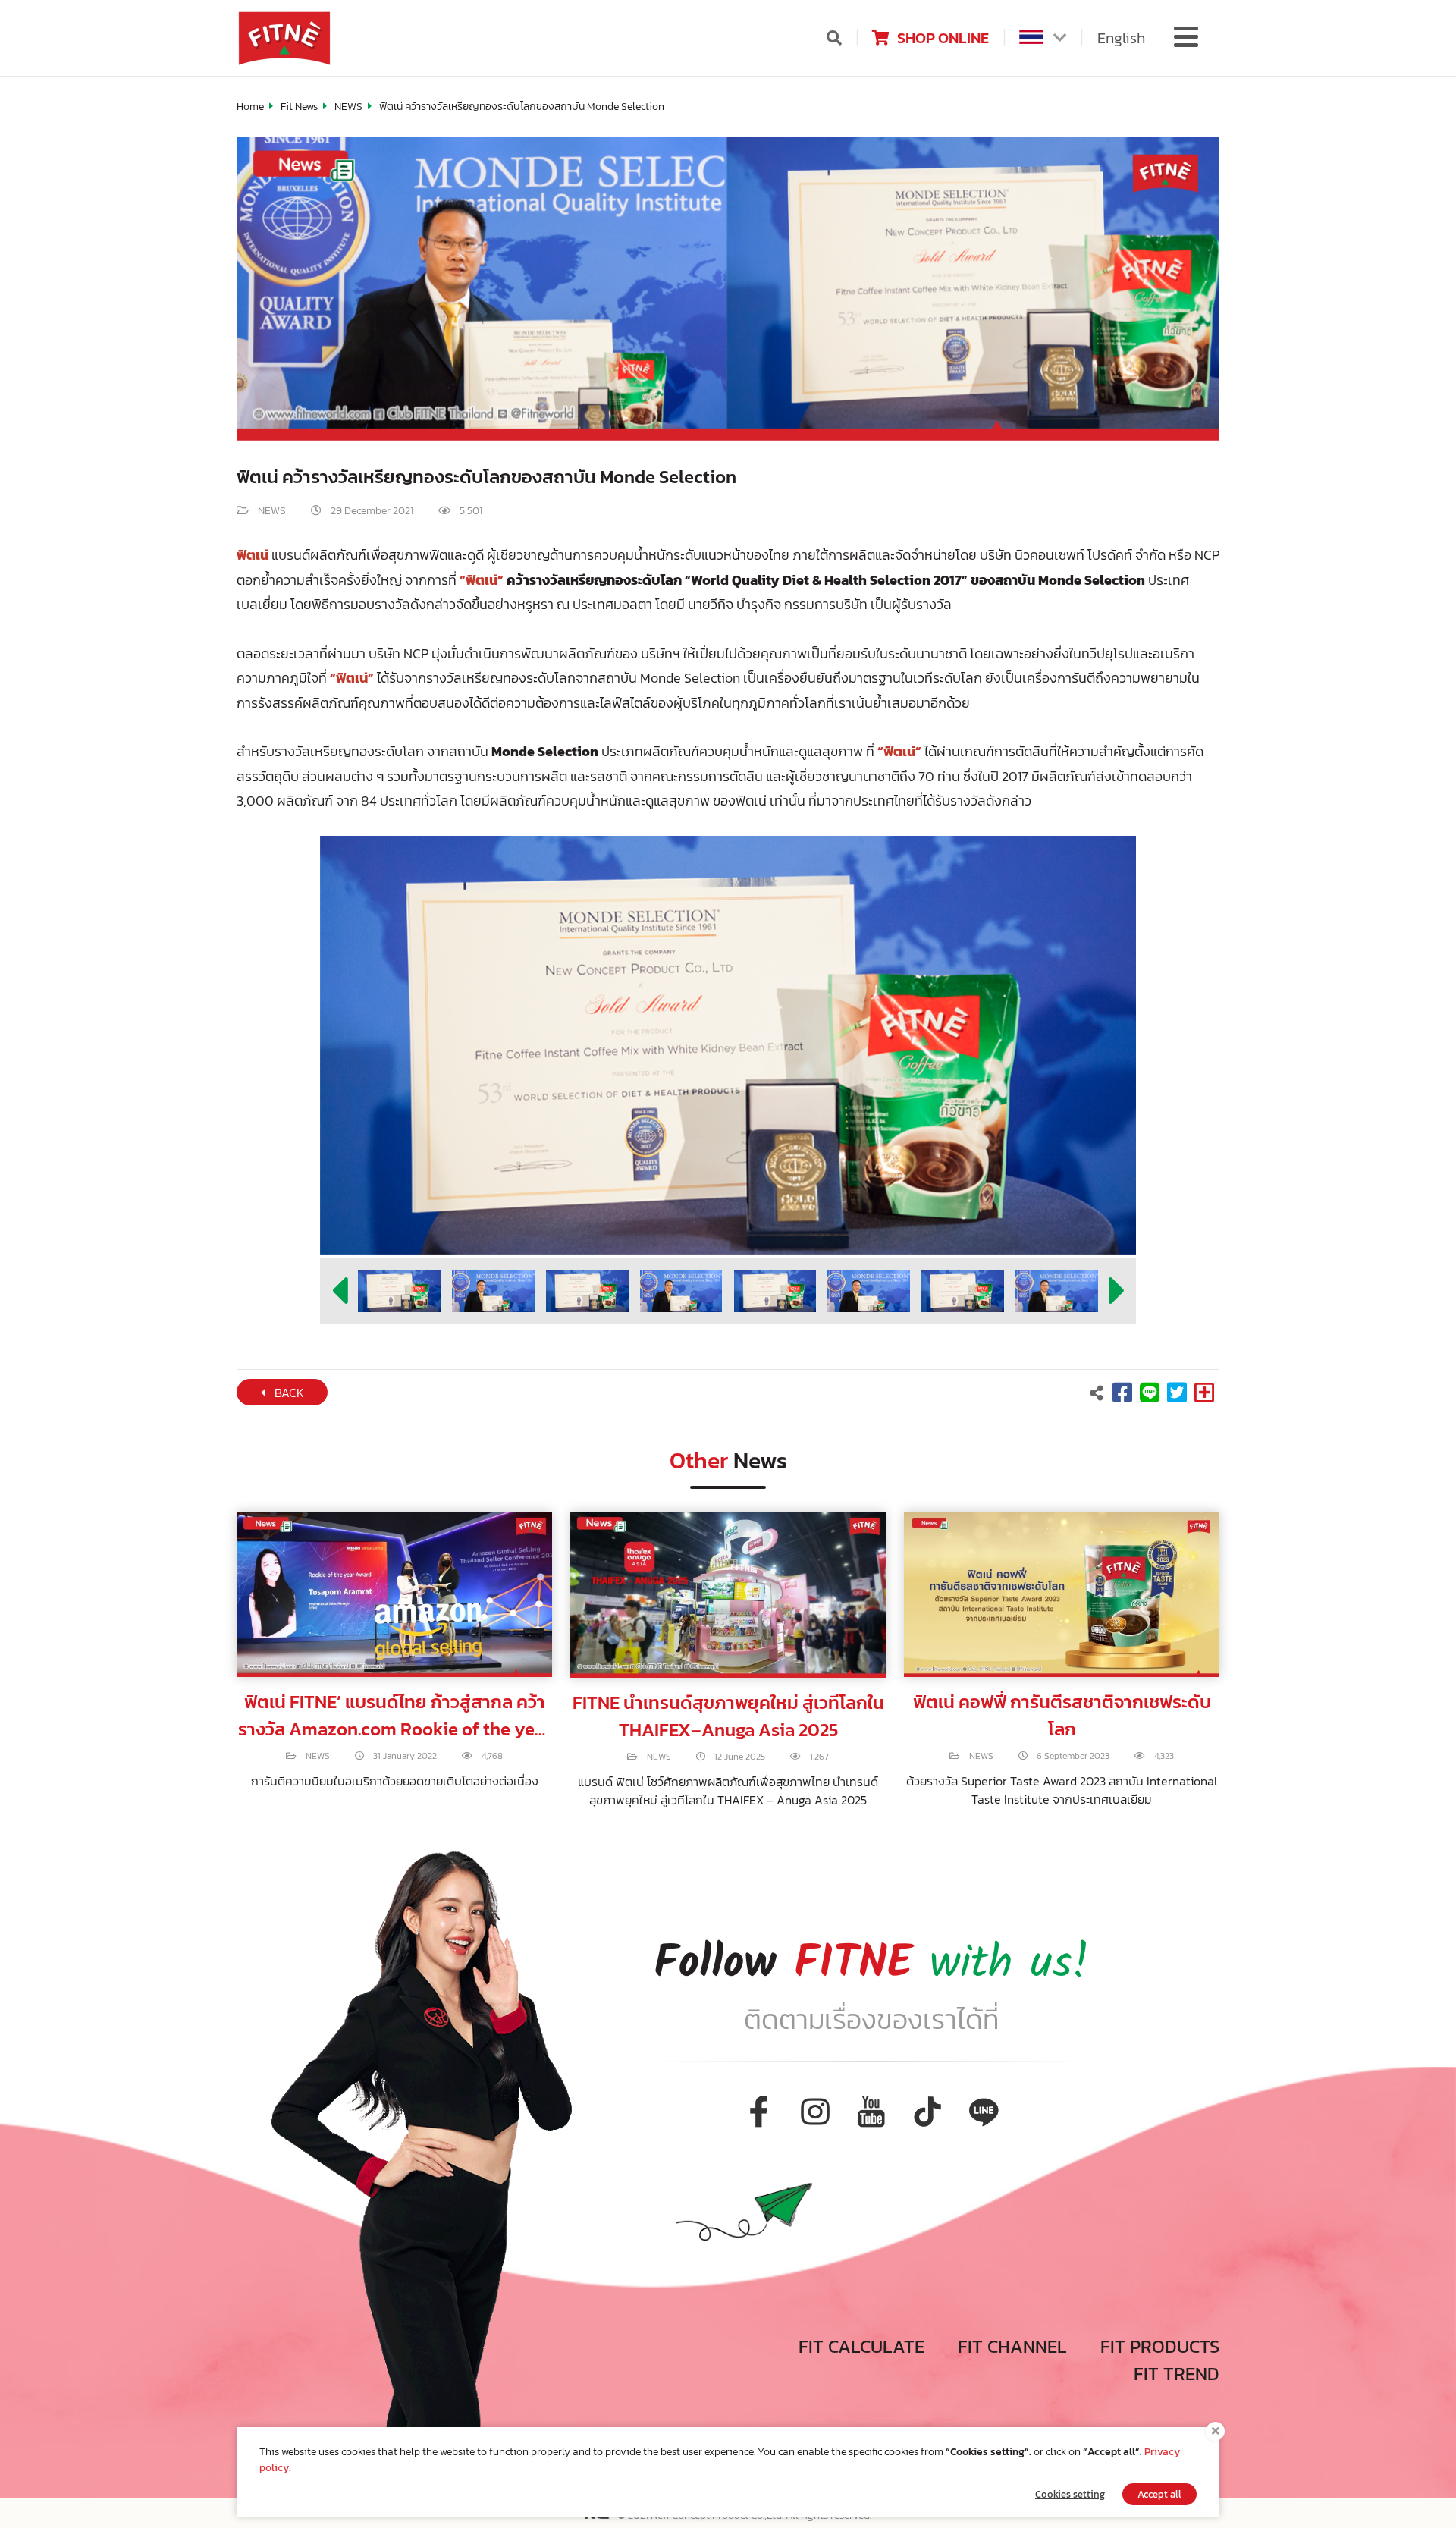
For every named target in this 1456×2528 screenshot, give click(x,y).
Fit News (299, 107)
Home (250, 107)
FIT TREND (1177, 2374)
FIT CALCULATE (861, 2346)
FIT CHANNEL (1012, 2346)
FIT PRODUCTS (1160, 2346)
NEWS (348, 107)
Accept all (1159, 2494)
